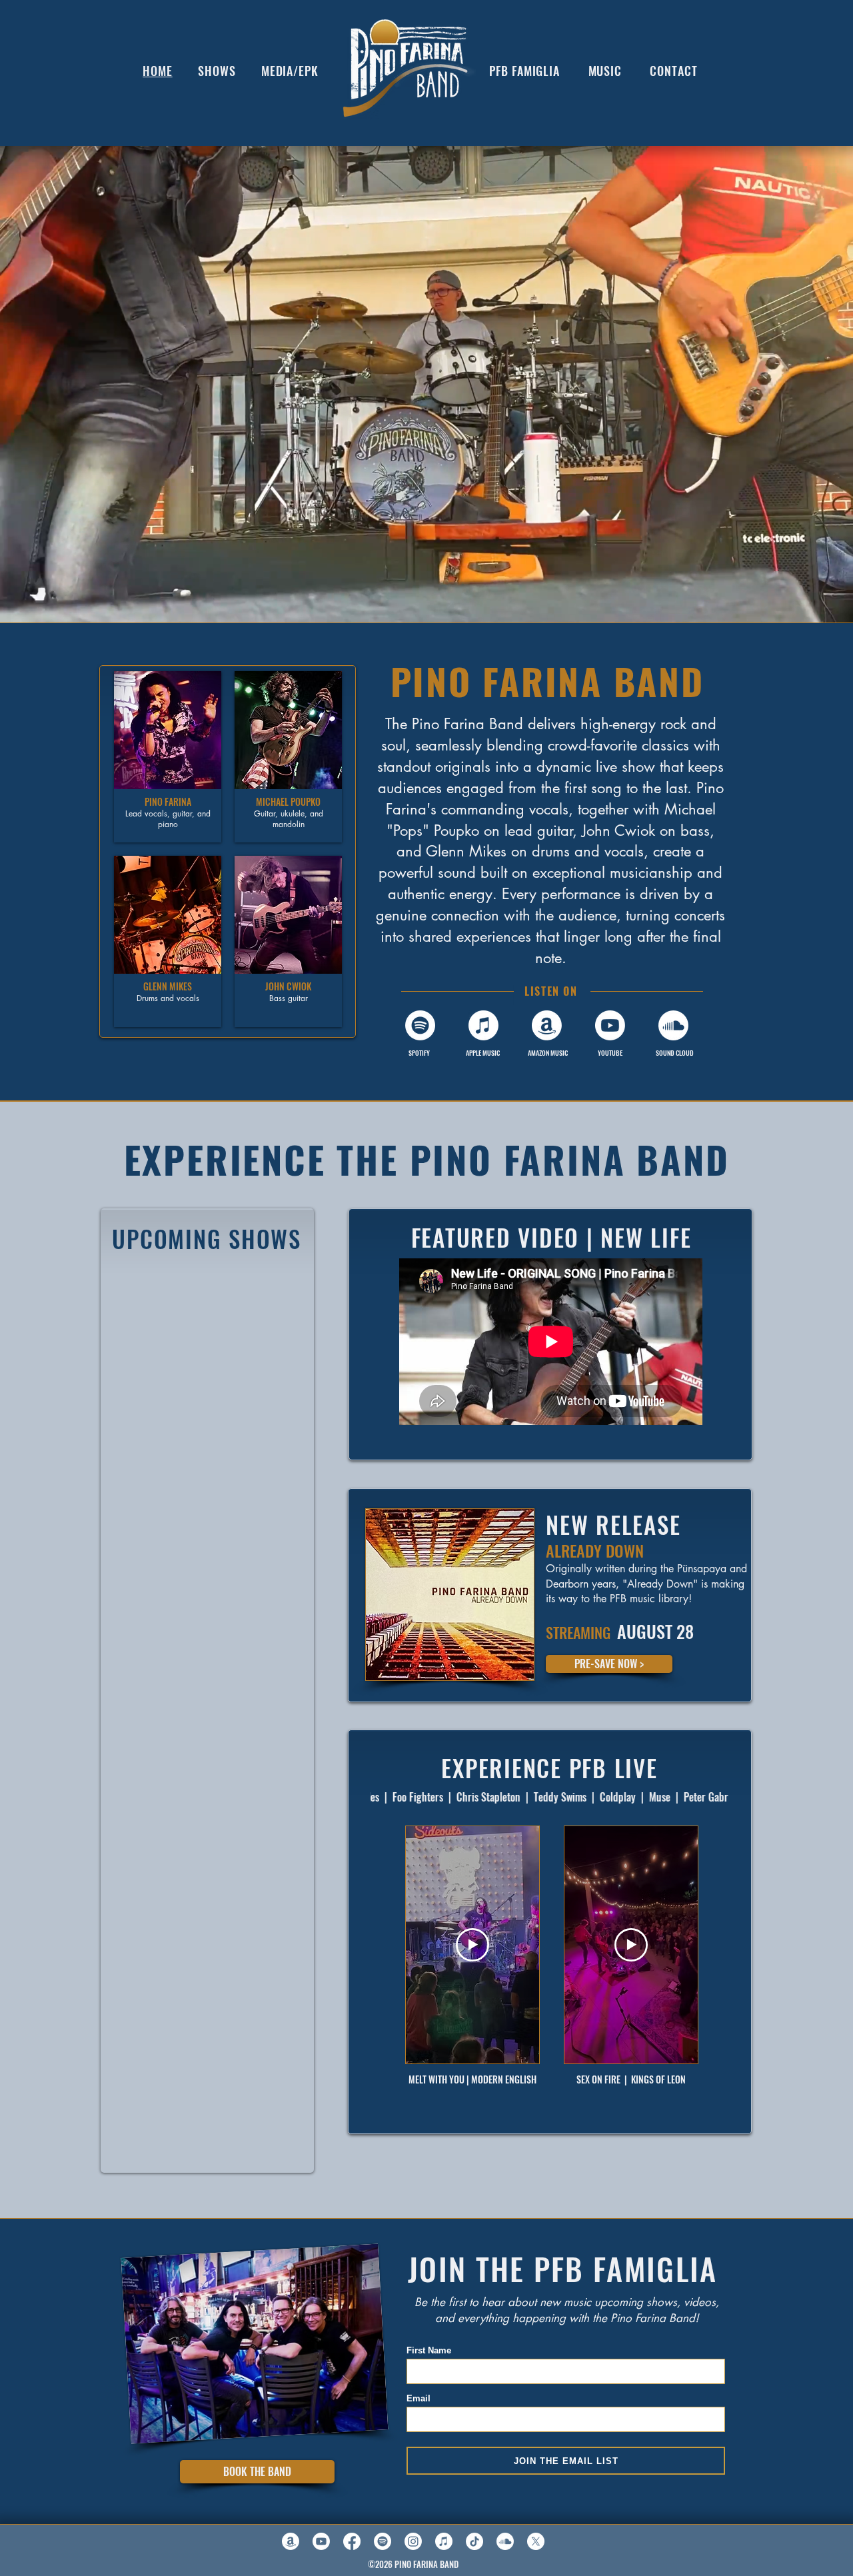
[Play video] (472, 1945)
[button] (168, 757)
